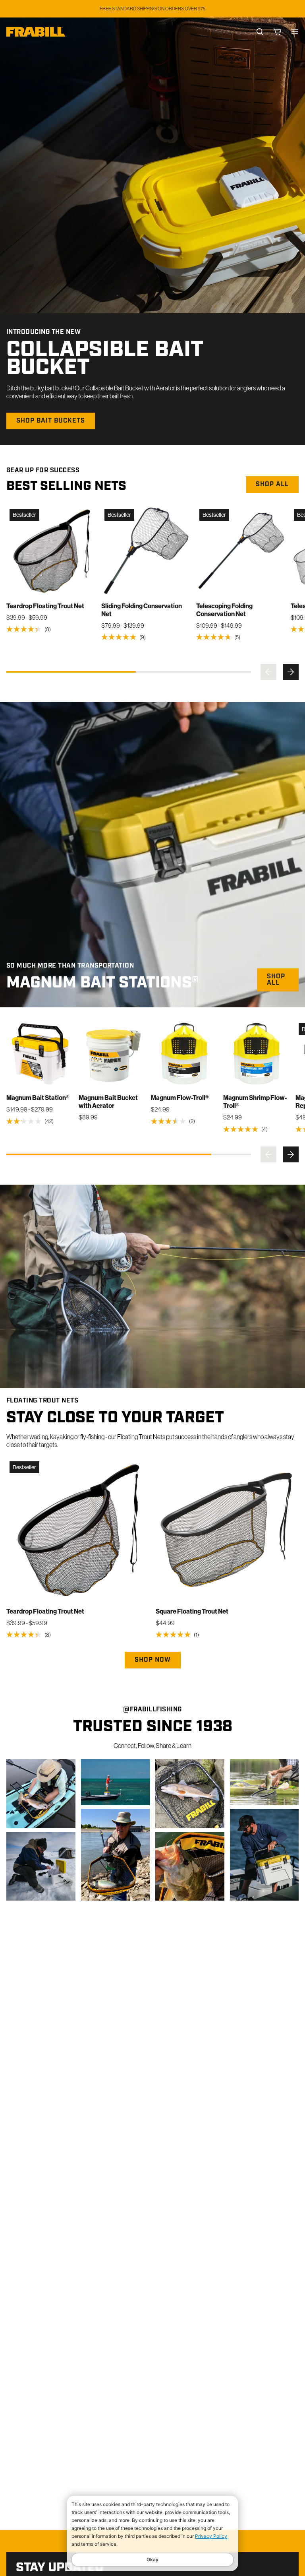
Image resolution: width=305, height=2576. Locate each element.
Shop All (276, 980)
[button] (268, 672)
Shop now (153, 1660)
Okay (152, 2560)
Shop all (272, 485)
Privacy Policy (211, 2536)
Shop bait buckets (51, 421)
